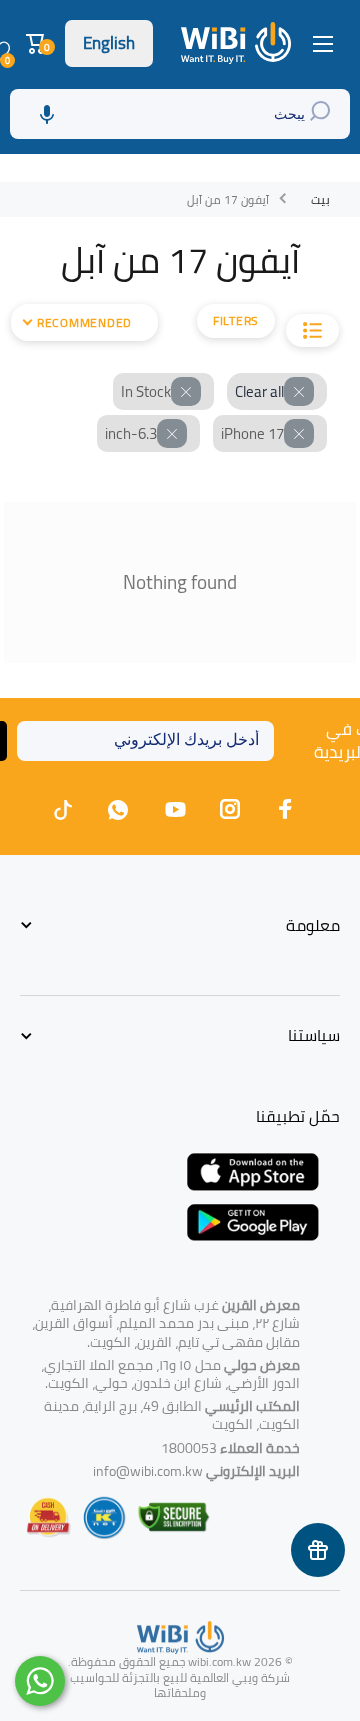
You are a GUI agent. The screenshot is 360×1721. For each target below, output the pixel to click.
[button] (38, 43)
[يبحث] (322, 114)
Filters (236, 320)
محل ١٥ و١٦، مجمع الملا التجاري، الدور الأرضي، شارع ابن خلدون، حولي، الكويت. (170, 1374)
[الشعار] (238, 43)
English (109, 43)
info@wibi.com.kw (148, 1471)
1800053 (189, 1448)
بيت (320, 200)
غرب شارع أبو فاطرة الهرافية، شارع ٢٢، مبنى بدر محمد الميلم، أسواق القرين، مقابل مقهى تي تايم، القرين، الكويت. (166, 1323)
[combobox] (180, 114)
